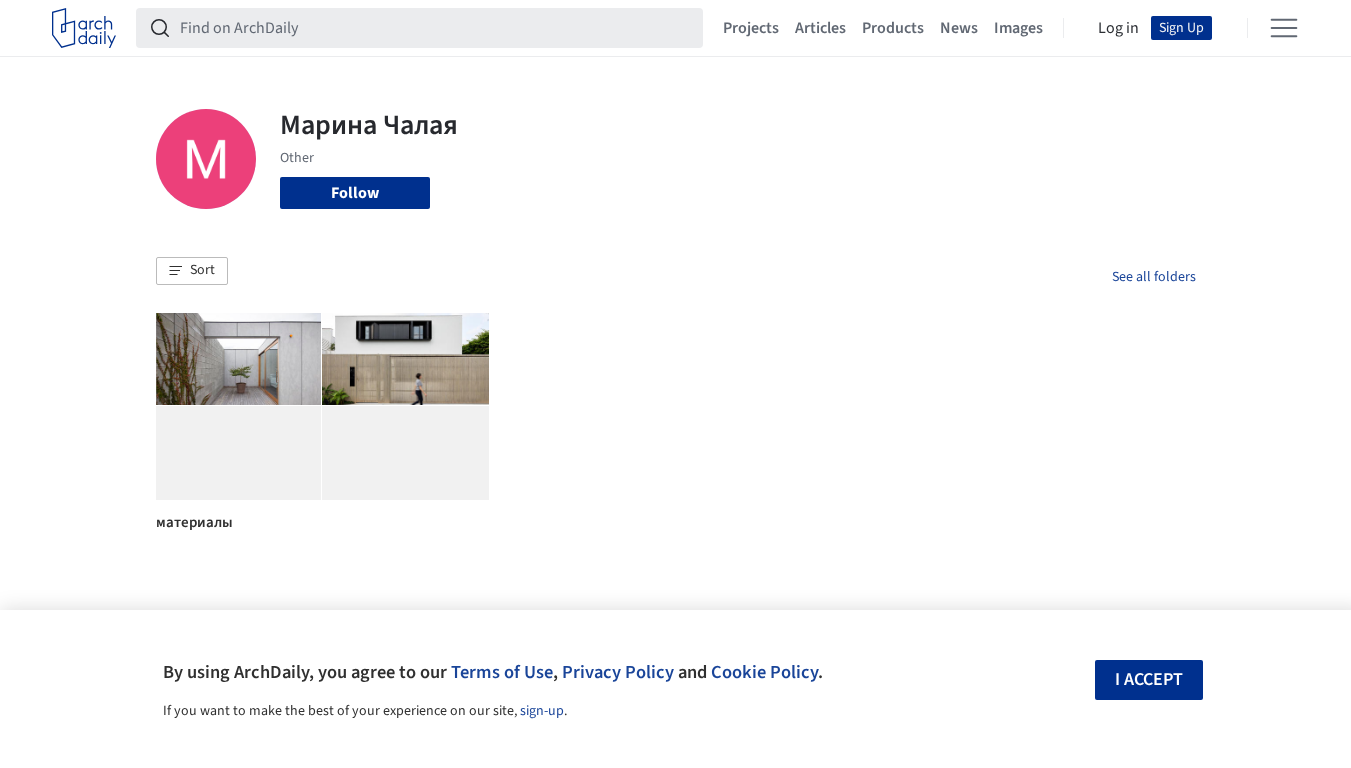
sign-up (542, 711)
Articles (820, 28)
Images (1018, 28)
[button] (192, 271)
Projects (751, 28)
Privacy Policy (618, 672)
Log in (1118, 28)
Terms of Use (502, 672)
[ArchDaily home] (84, 28)
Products (893, 28)
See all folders (1154, 277)
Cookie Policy (764, 672)
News (959, 28)
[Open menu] (1284, 28)
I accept (1149, 679)
